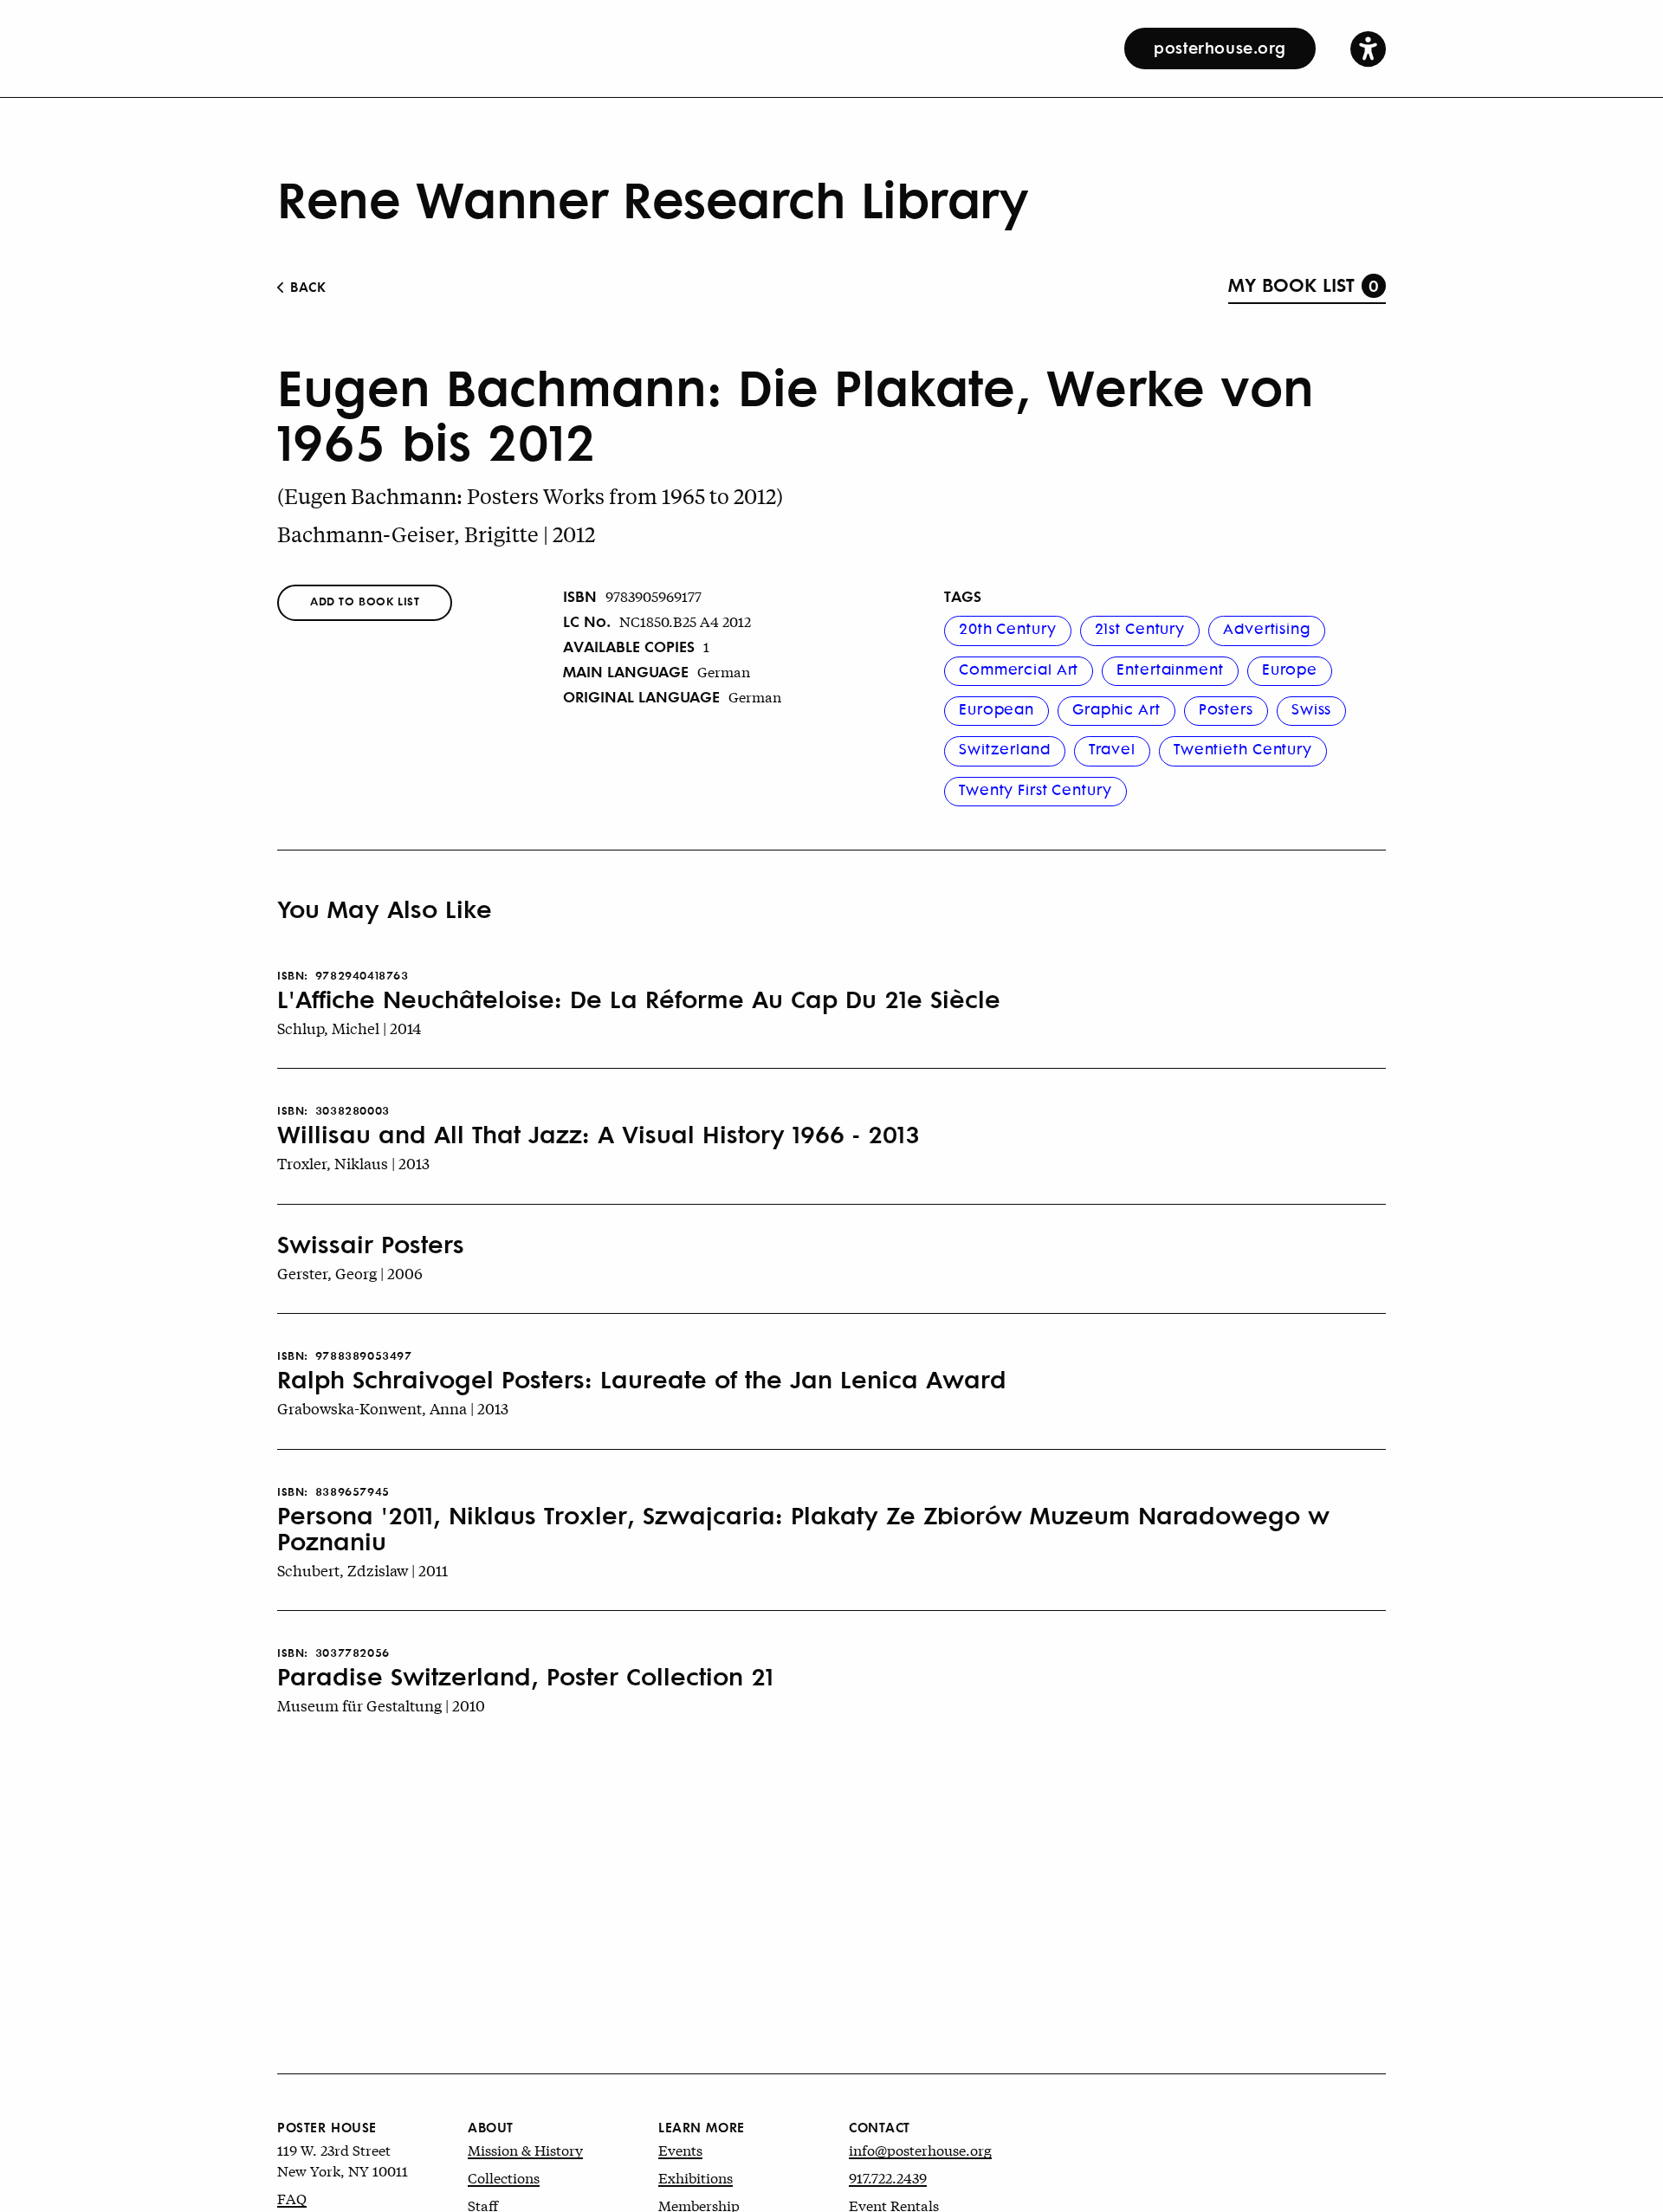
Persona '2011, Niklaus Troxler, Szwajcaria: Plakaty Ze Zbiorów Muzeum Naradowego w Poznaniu (803, 1528)
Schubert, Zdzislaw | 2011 (362, 1570)
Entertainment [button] (1170, 669)
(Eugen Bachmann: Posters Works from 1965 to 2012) (530, 496)
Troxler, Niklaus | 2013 (353, 1163)
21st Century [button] (1140, 628)
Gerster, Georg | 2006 (350, 1273)
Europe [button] (1290, 669)
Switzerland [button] (1005, 748)
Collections (504, 2177)
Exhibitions (696, 2177)
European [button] (997, 708)
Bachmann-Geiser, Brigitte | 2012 (436, 534)
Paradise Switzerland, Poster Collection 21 (525, 1676)
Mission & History (525, 2149)
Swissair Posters (371, 1244)
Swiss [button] (1311, 708)
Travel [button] (1112, 748)
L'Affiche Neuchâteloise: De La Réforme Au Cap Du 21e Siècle (639, 999)
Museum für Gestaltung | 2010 (381, 1705)
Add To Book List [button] (365, 601)
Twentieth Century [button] (1243, 748)
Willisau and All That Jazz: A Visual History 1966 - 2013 (599, 1134)
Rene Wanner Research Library (653, 197)
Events (680, 2149)
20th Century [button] (1008, 628)
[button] (1368, 48)
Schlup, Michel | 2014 (349, 1028)
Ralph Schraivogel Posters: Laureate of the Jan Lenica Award (642, 1379)
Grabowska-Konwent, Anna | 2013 (393, 1408)
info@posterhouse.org (920, 2149)
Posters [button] (1226, 708)
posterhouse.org (1220, 47)
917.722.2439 (888, 2177)
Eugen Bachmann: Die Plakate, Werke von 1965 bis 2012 (796, 413)
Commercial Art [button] (1019, 669)
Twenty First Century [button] (1035, 789)
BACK (306, 286)
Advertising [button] (1267, 628)
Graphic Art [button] (1116, 708)
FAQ (292, 2198)
